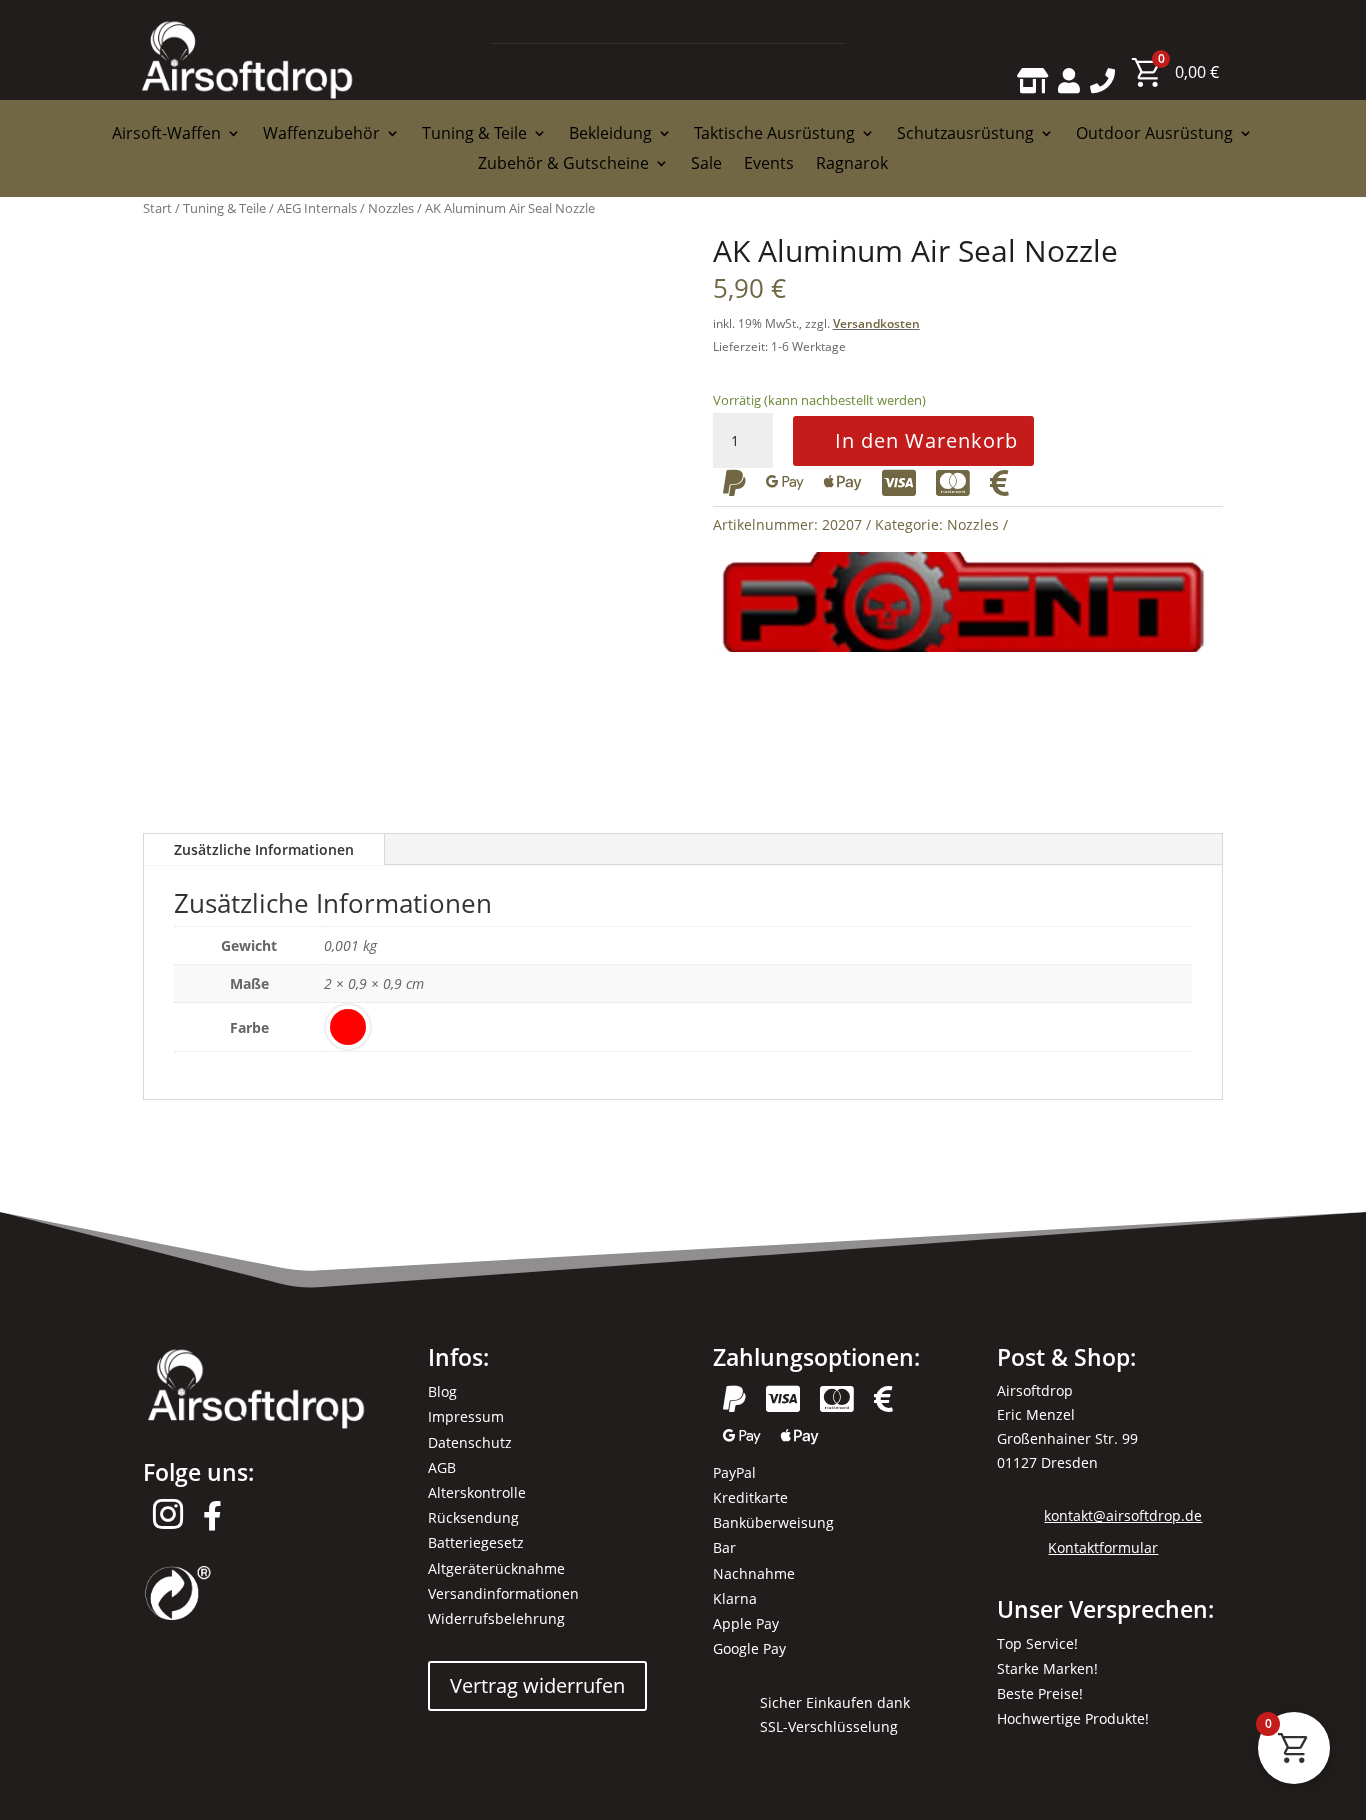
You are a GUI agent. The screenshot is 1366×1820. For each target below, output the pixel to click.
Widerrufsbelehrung (496, 1618)
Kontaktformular (1103, 1547)
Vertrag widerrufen (537, 1685)
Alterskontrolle (477, 1492)
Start (157, 208)
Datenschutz (470, 1442)
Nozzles (391, 208)
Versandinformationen (503, 1593)
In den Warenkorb (926, 440)
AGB (442, 1467)
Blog (442, 1391)
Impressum (466, 1416)
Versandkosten (876, 323)
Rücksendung (473, 1517)
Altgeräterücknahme (496, 1568)
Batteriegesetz (476, 1542)
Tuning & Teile (224, 208)
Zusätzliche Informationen (264, 849)
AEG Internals (317, 208)
